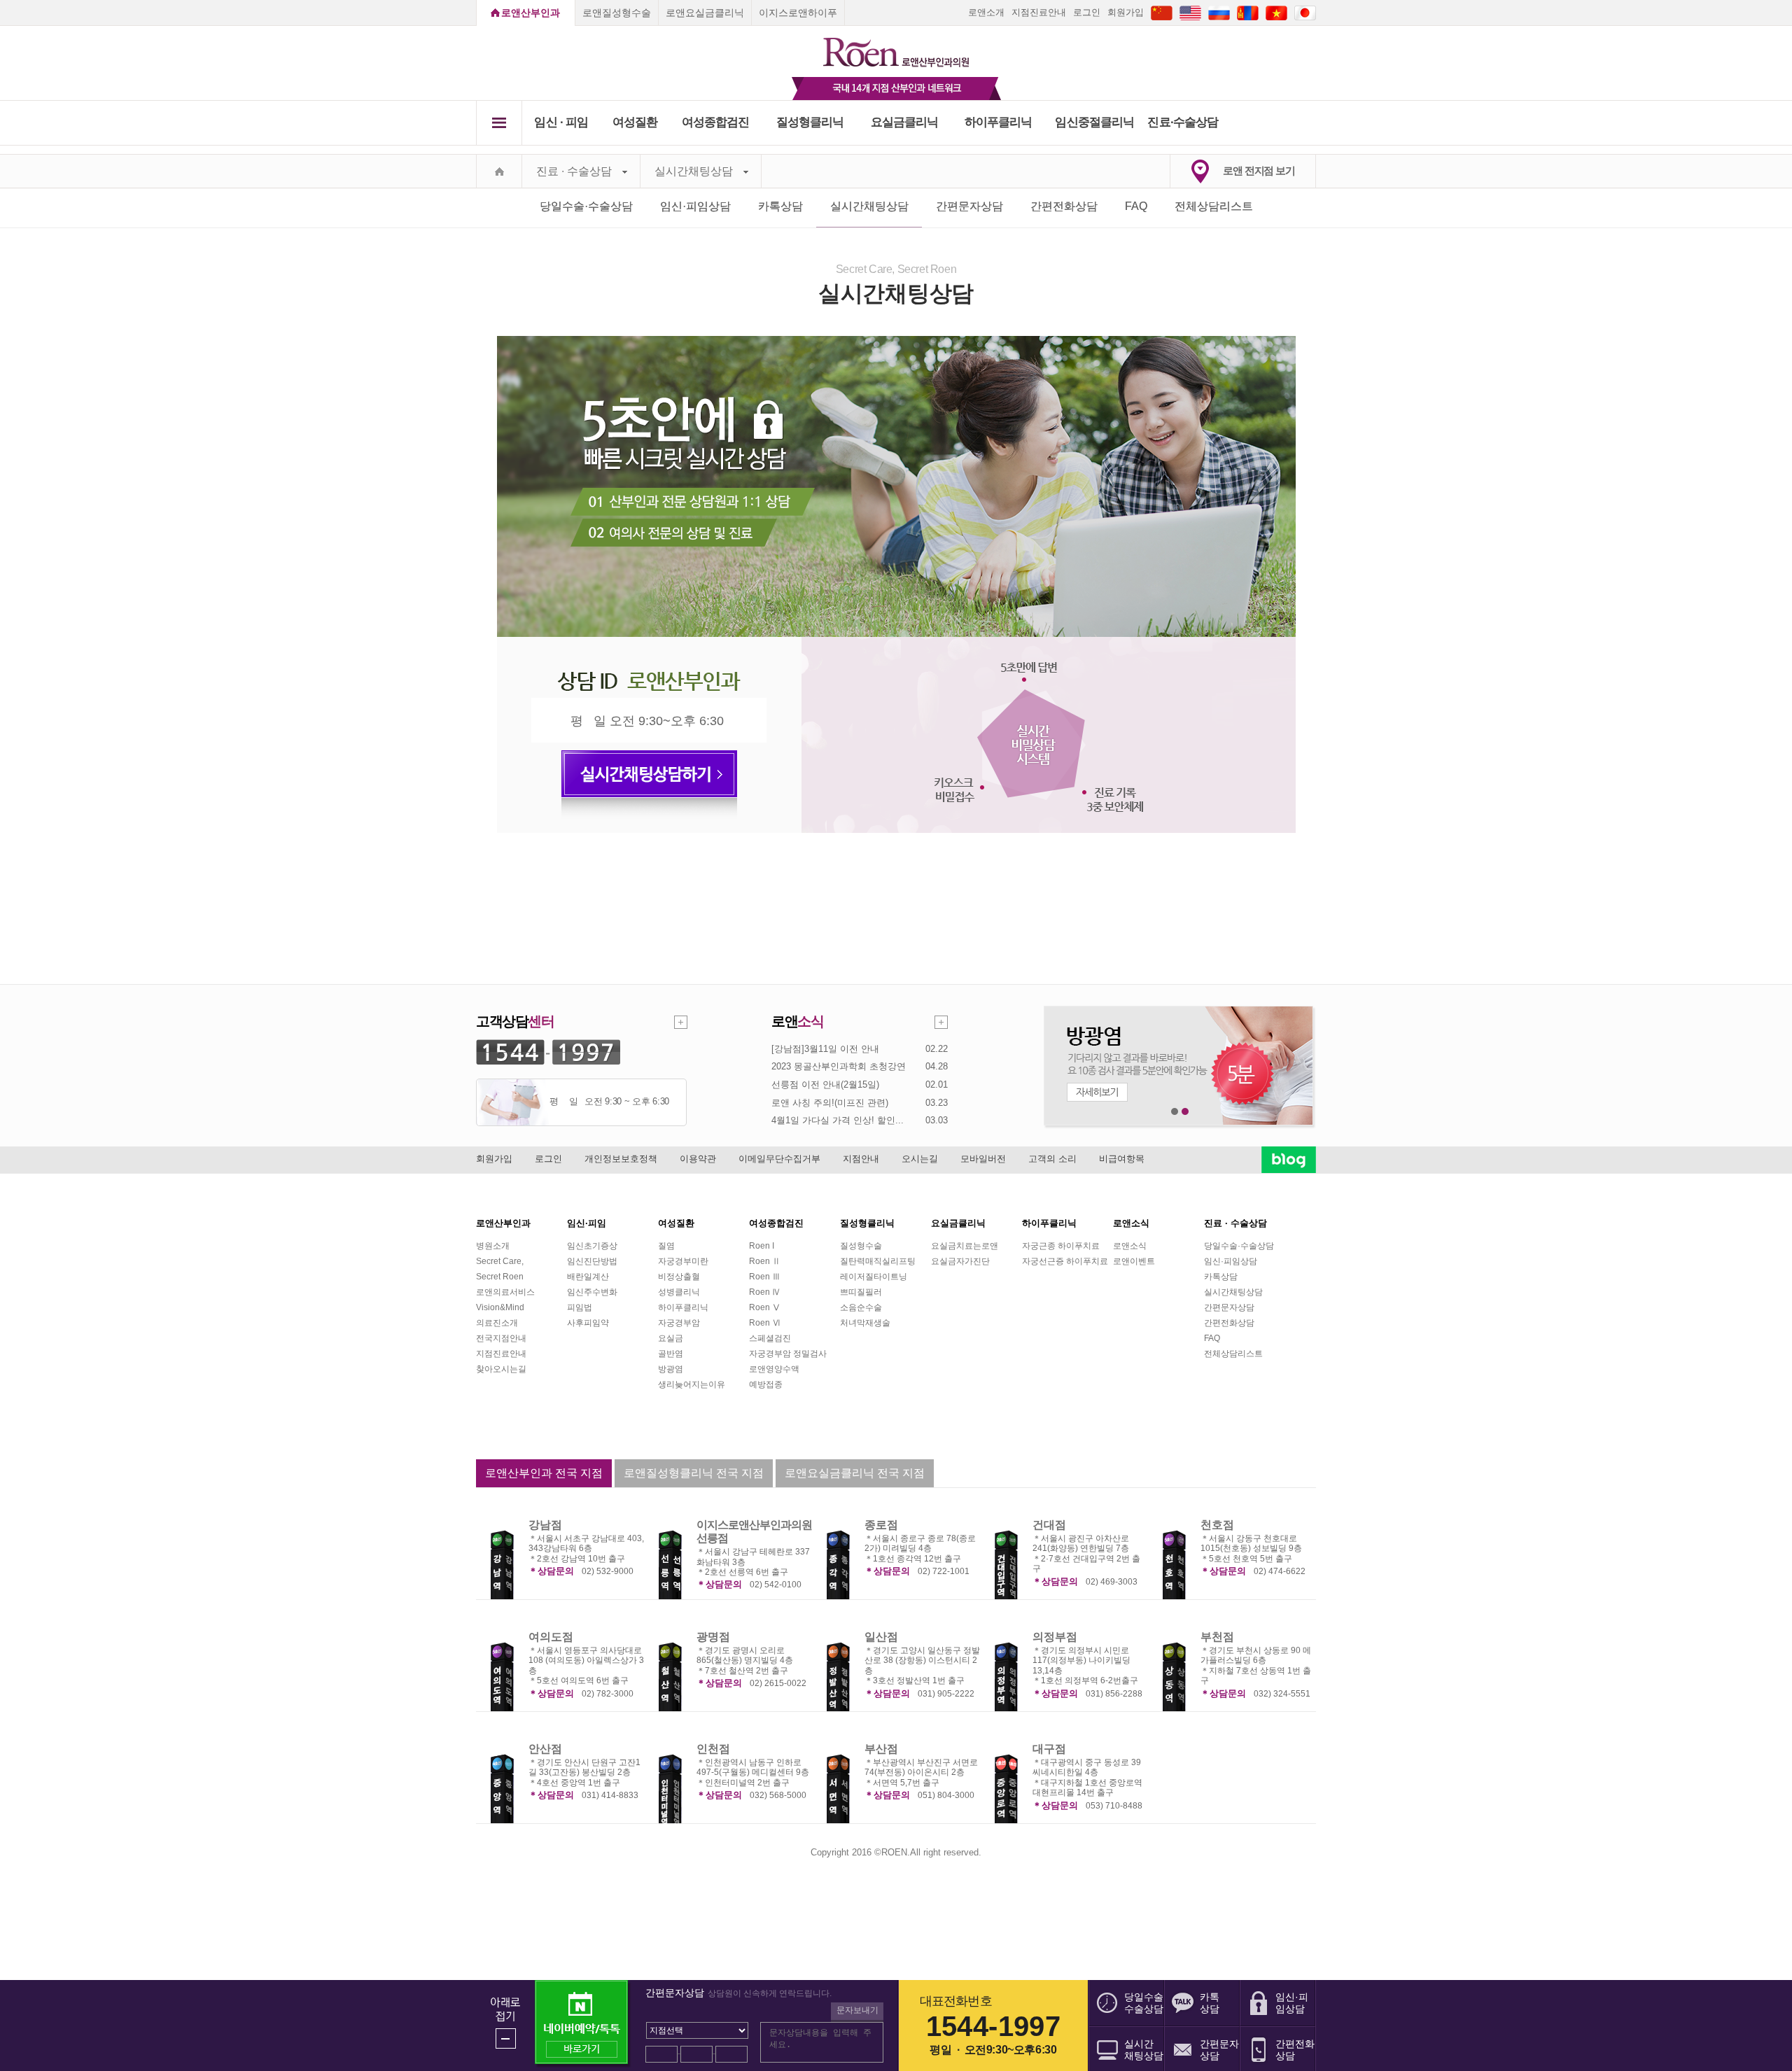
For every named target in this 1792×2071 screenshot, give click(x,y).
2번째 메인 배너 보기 (1185, 1112)
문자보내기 (857, 2010)
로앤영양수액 (774, 1369)
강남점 (545, 1525)
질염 (666, 1246)
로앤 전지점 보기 (1259, 170)
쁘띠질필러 (861, 1292)
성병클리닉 (679, 1292)
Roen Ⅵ (765, 1323)
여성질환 (635, 122)
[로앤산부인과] (896, 46)
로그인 (1087, 12)
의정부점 (1055, 1637)
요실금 (671, 1338)
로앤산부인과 (531, 13)
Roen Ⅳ (765, 1292)
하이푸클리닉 (999, 122)
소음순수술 (861, 1307)
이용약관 (698, 1159)
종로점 (881, 1525)
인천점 (713, 1749)
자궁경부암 (679, 1323)
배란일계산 (588, 1277)
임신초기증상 (592, 1246)
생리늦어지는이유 (692, 1384)
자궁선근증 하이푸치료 (1065, 1261)
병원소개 (493, 1246)
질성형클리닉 (810, 122)
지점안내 (861, 1159)
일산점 (881, 1637)
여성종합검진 (716, 122)
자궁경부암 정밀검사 (788, 1354)
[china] (1162, 12)
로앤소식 (1130, 1246)
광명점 (713, 1637)
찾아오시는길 (501, 1369)
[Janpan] (1305, 12)
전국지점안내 (501, 1338)
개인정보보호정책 (621, 1159)
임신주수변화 (592, 1292)
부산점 (881, 1749)
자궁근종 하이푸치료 (1061, 1246)
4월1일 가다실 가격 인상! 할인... (838, 1120)
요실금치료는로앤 (965, 1246)
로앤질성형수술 (617, 13)
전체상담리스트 (1214, 206)
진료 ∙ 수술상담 (574, 171)
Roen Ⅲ (765, 1277)
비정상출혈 (679, 1277)
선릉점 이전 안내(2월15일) (825, 1084)
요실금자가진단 (960, 1261)
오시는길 (920, 1159)
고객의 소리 (1052, 1159)
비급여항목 (1122, 1159)
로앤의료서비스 (505, 1292)
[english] (1190, 12)
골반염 (671, 1354)
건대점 (1049, 1525)
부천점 (1217, 1637)
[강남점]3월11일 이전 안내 (825, 1049)
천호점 (1217, 1525)
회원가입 (1126, 12)
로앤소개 (986, 12)
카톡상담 (780, 206)
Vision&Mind (500, 1307)
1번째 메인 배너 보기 (1175, 1112)
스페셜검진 (770, 1338)
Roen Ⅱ (765, 1261)
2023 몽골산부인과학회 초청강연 (839, 1066)
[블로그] (1289, 1159)
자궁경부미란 (683, 1261)
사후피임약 (588, 1323)
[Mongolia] (1248, 12)
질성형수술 (861, 1246)
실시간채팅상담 (694, 171)
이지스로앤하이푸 (798, 13)
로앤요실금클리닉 (705, 13)
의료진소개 (497, 1323)
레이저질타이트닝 (874, 1277)
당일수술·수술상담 (586, 206)
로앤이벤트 (1134, 1261)
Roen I (762, 1246)
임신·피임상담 (695, 206)
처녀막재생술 (865, 1323)
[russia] (1219, 12)
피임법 (580, 1307)
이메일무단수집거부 (779, 1159)
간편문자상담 (969, 206)
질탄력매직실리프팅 (878, 1261)
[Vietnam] (1276, 12)
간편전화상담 (1064, 206)
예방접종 (766, 1384)
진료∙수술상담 (1183, 122)
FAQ (1136, 206)
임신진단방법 (592, 1261)
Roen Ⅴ (765, 1307)
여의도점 (551, 1637)
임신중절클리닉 (1094, 122)
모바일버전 (983, 1159)
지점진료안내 (1039, 12)
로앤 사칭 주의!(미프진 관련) (830, 1103)
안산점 (545, 1749)
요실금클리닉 (905, 122)
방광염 (671, 1369)
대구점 (1049, 1749)
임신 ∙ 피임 (561, 122)
